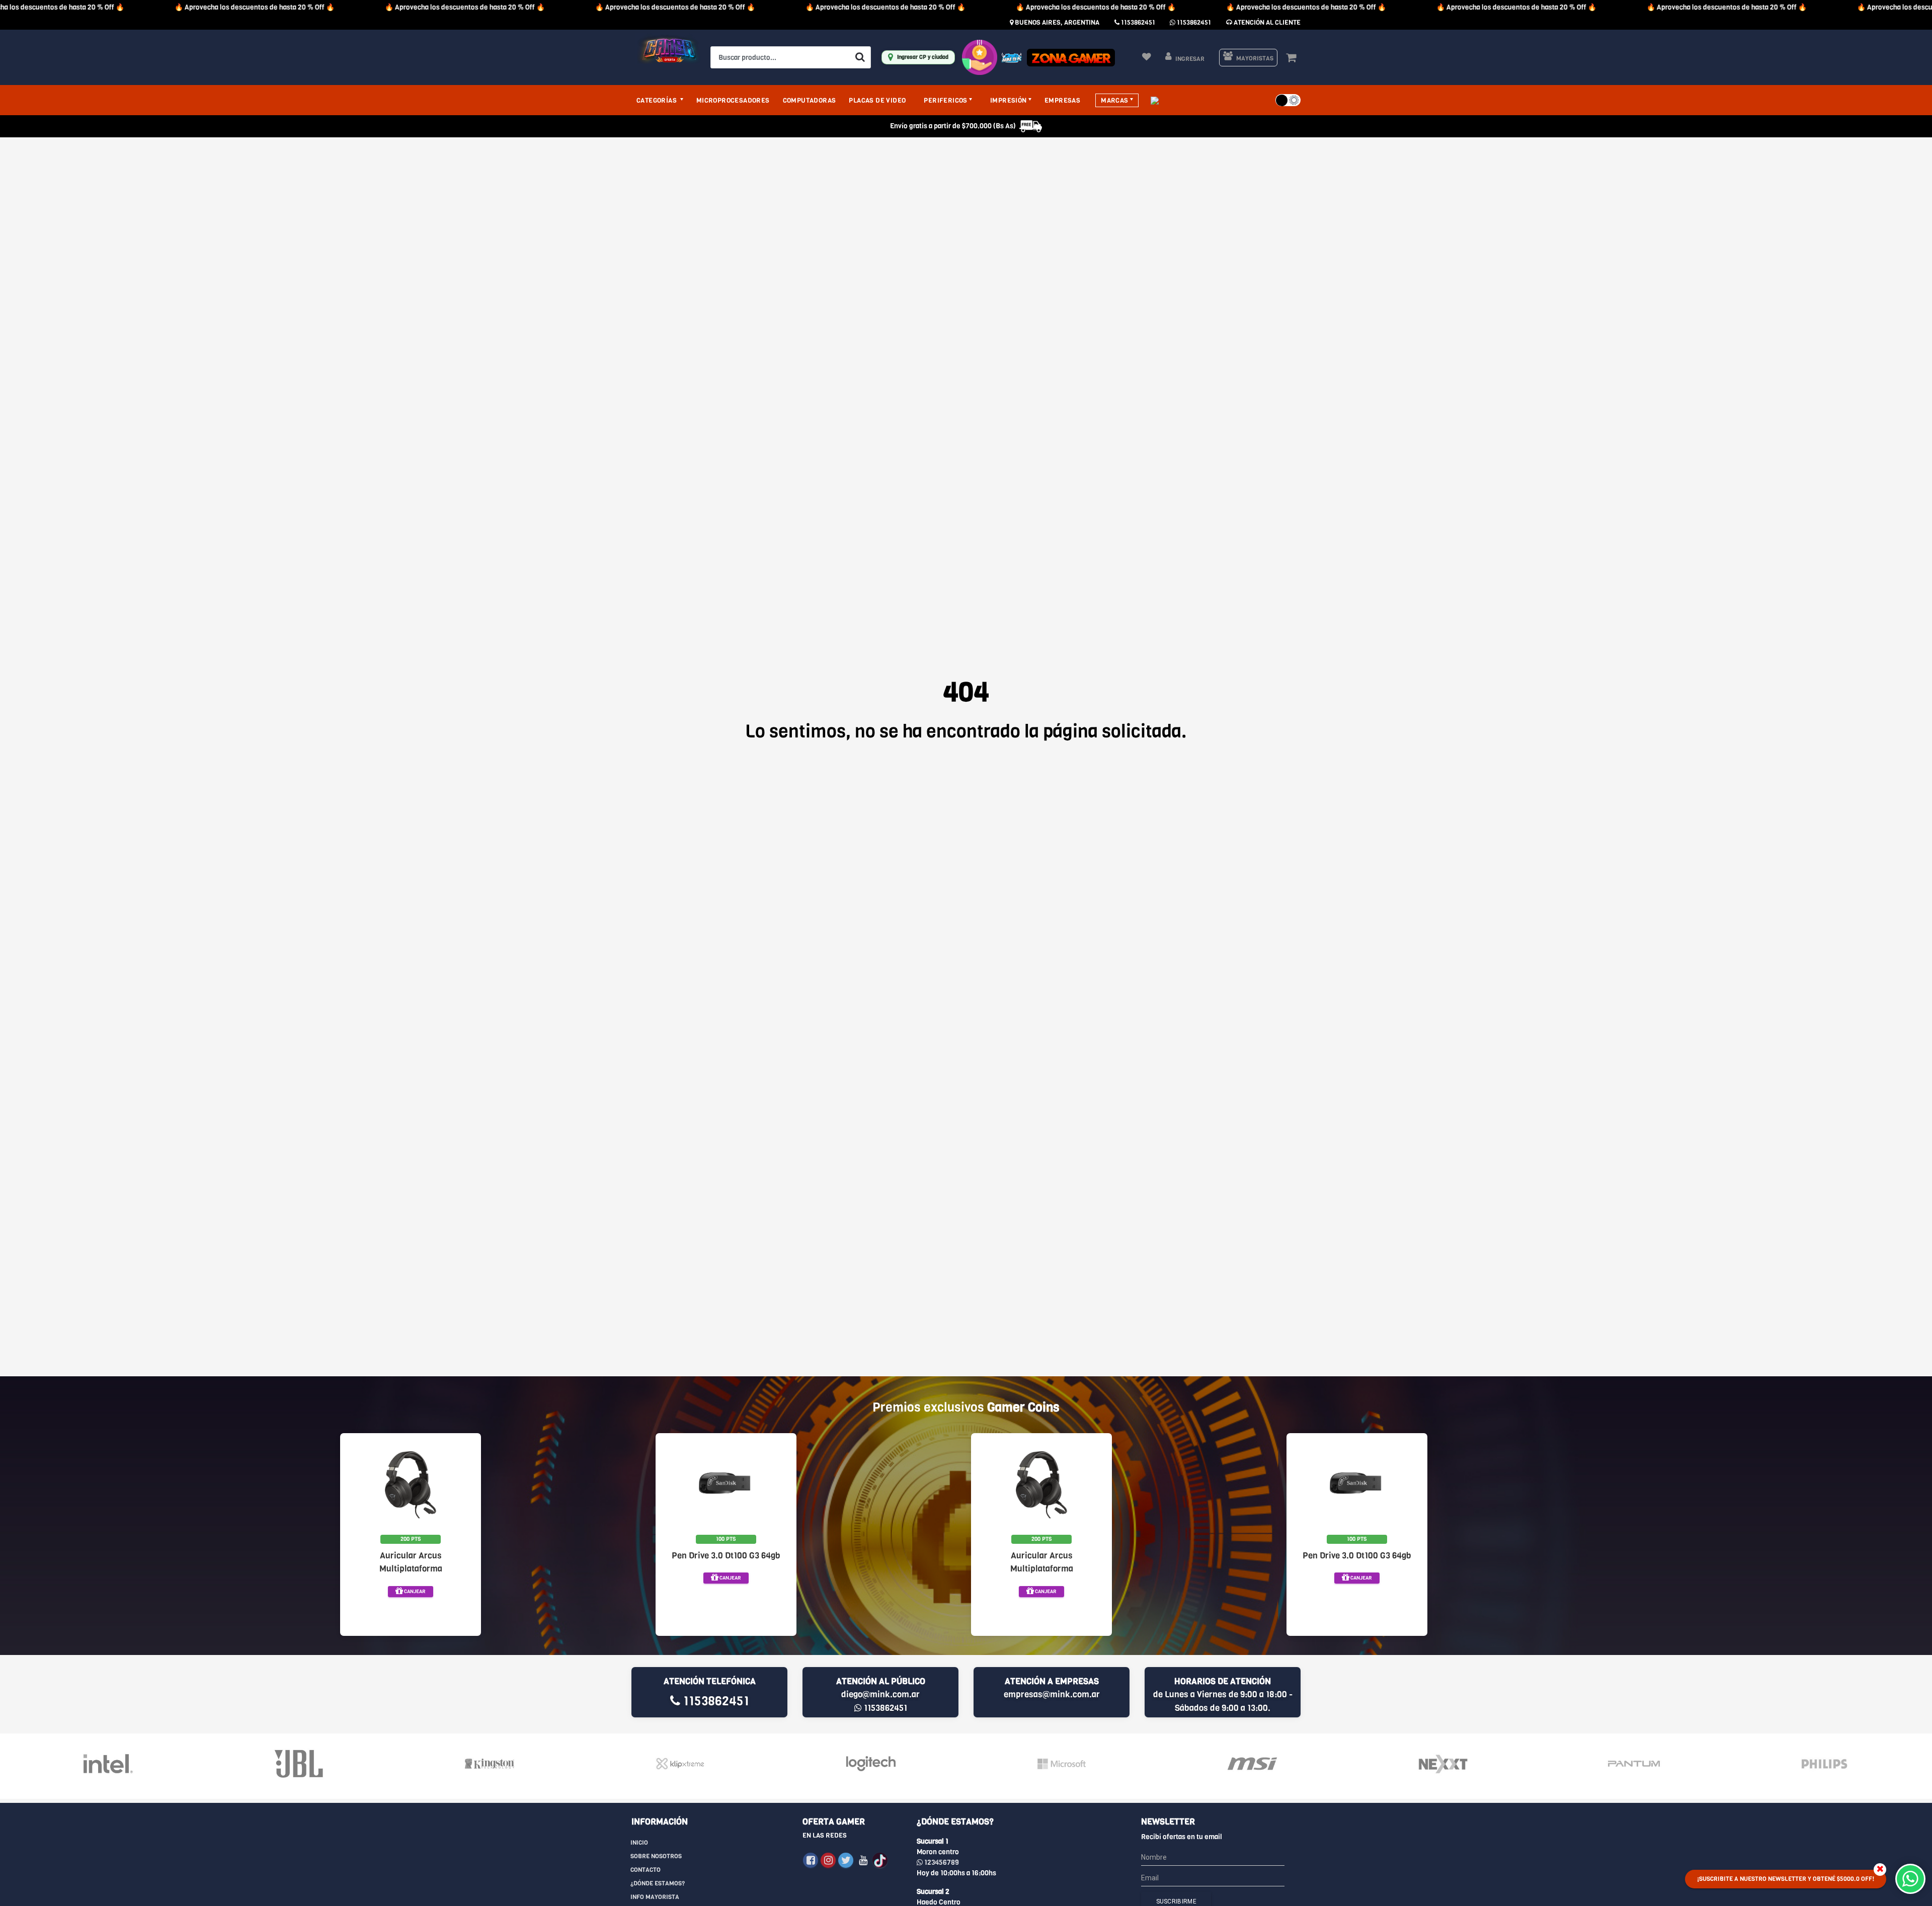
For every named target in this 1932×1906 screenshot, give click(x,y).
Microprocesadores (733, 100)
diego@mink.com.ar (880, 1694)
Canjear (414, 1591)
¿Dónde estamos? (658, 1883)
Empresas (1062, 100)
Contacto (646, 1870)
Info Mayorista (655, 1897)
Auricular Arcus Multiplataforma (411, 1562)
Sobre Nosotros (656, 1856)
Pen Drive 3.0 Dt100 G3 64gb (726, 1556)
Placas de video (877, 100)
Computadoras (810, 100)
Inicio (639, 1843)
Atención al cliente (1266, 22)
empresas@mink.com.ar (1052, 1694)
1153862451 (1137, 22)
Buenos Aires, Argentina (1056, 22)
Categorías (657, 100)
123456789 (941, 1862)
